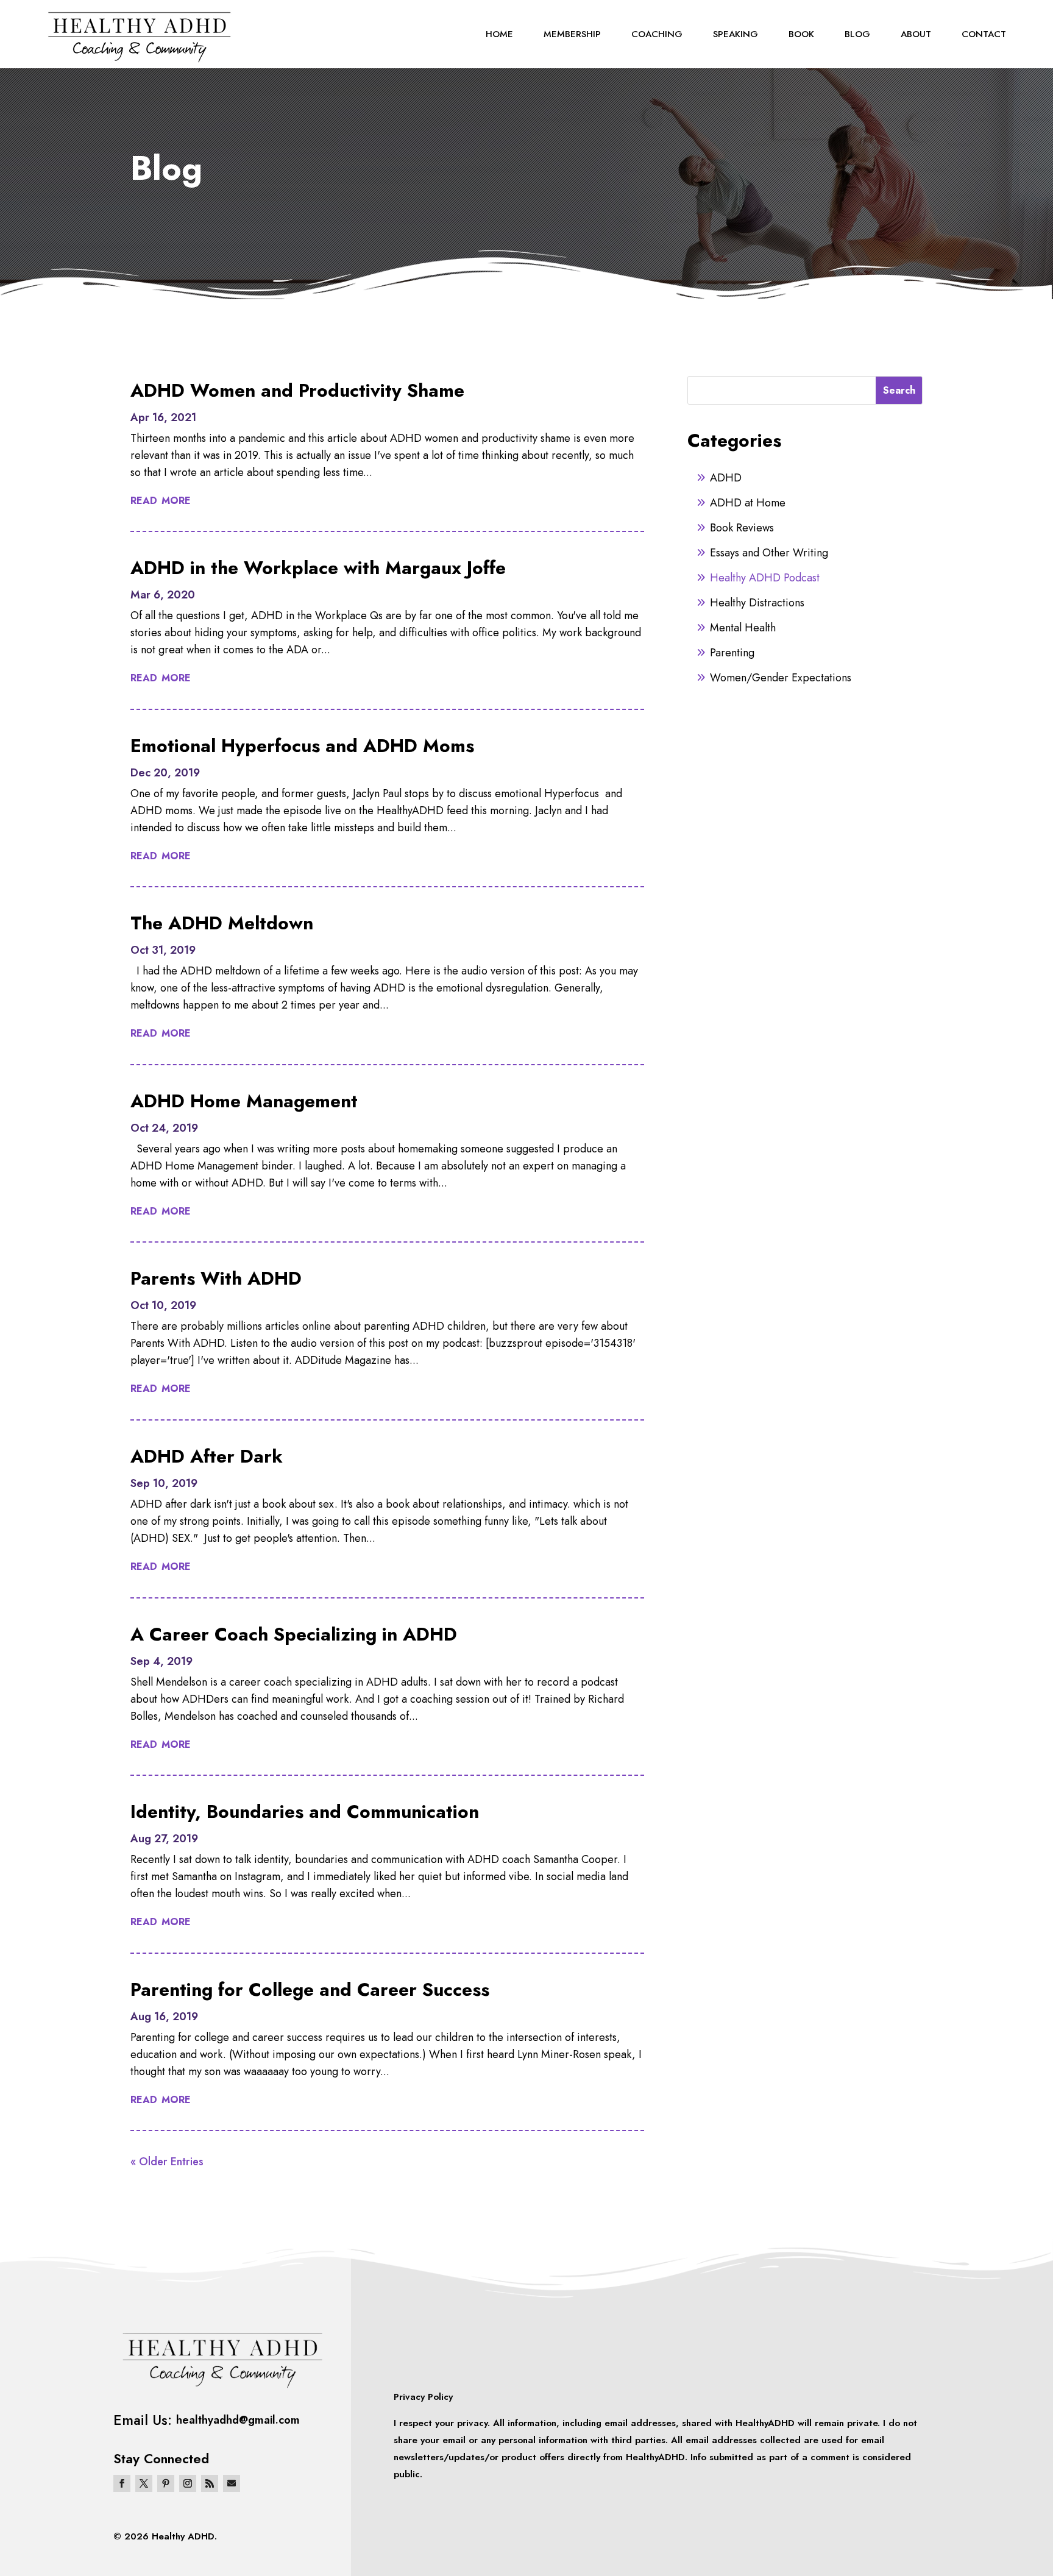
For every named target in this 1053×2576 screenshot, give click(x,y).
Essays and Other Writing (769, 553)
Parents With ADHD (216, 1278)
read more (161, 499)
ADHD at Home (748, 503)
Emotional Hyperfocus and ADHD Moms (302, 746)
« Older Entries (167, 2162)
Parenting (732, 653)
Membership (572, 34)
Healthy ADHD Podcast (765, 578)
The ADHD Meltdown (222, 923)
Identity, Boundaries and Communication (305, 1811)
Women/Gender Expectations (781, 678)
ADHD (726, 478)
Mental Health (743, 628)
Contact (984, 34)
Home (499, 34)
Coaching (657, 34)
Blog (857, 34)
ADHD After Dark (207, 1456)
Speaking (736, 34)
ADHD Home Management (244, 1101)
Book (801, 34)
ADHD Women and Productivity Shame (297, 390)
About (916, 34)
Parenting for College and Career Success (310, 1989)
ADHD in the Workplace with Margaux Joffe (318, 568)
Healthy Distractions (757, 603)
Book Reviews (742, 528)
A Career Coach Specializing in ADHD (294, 1634)
